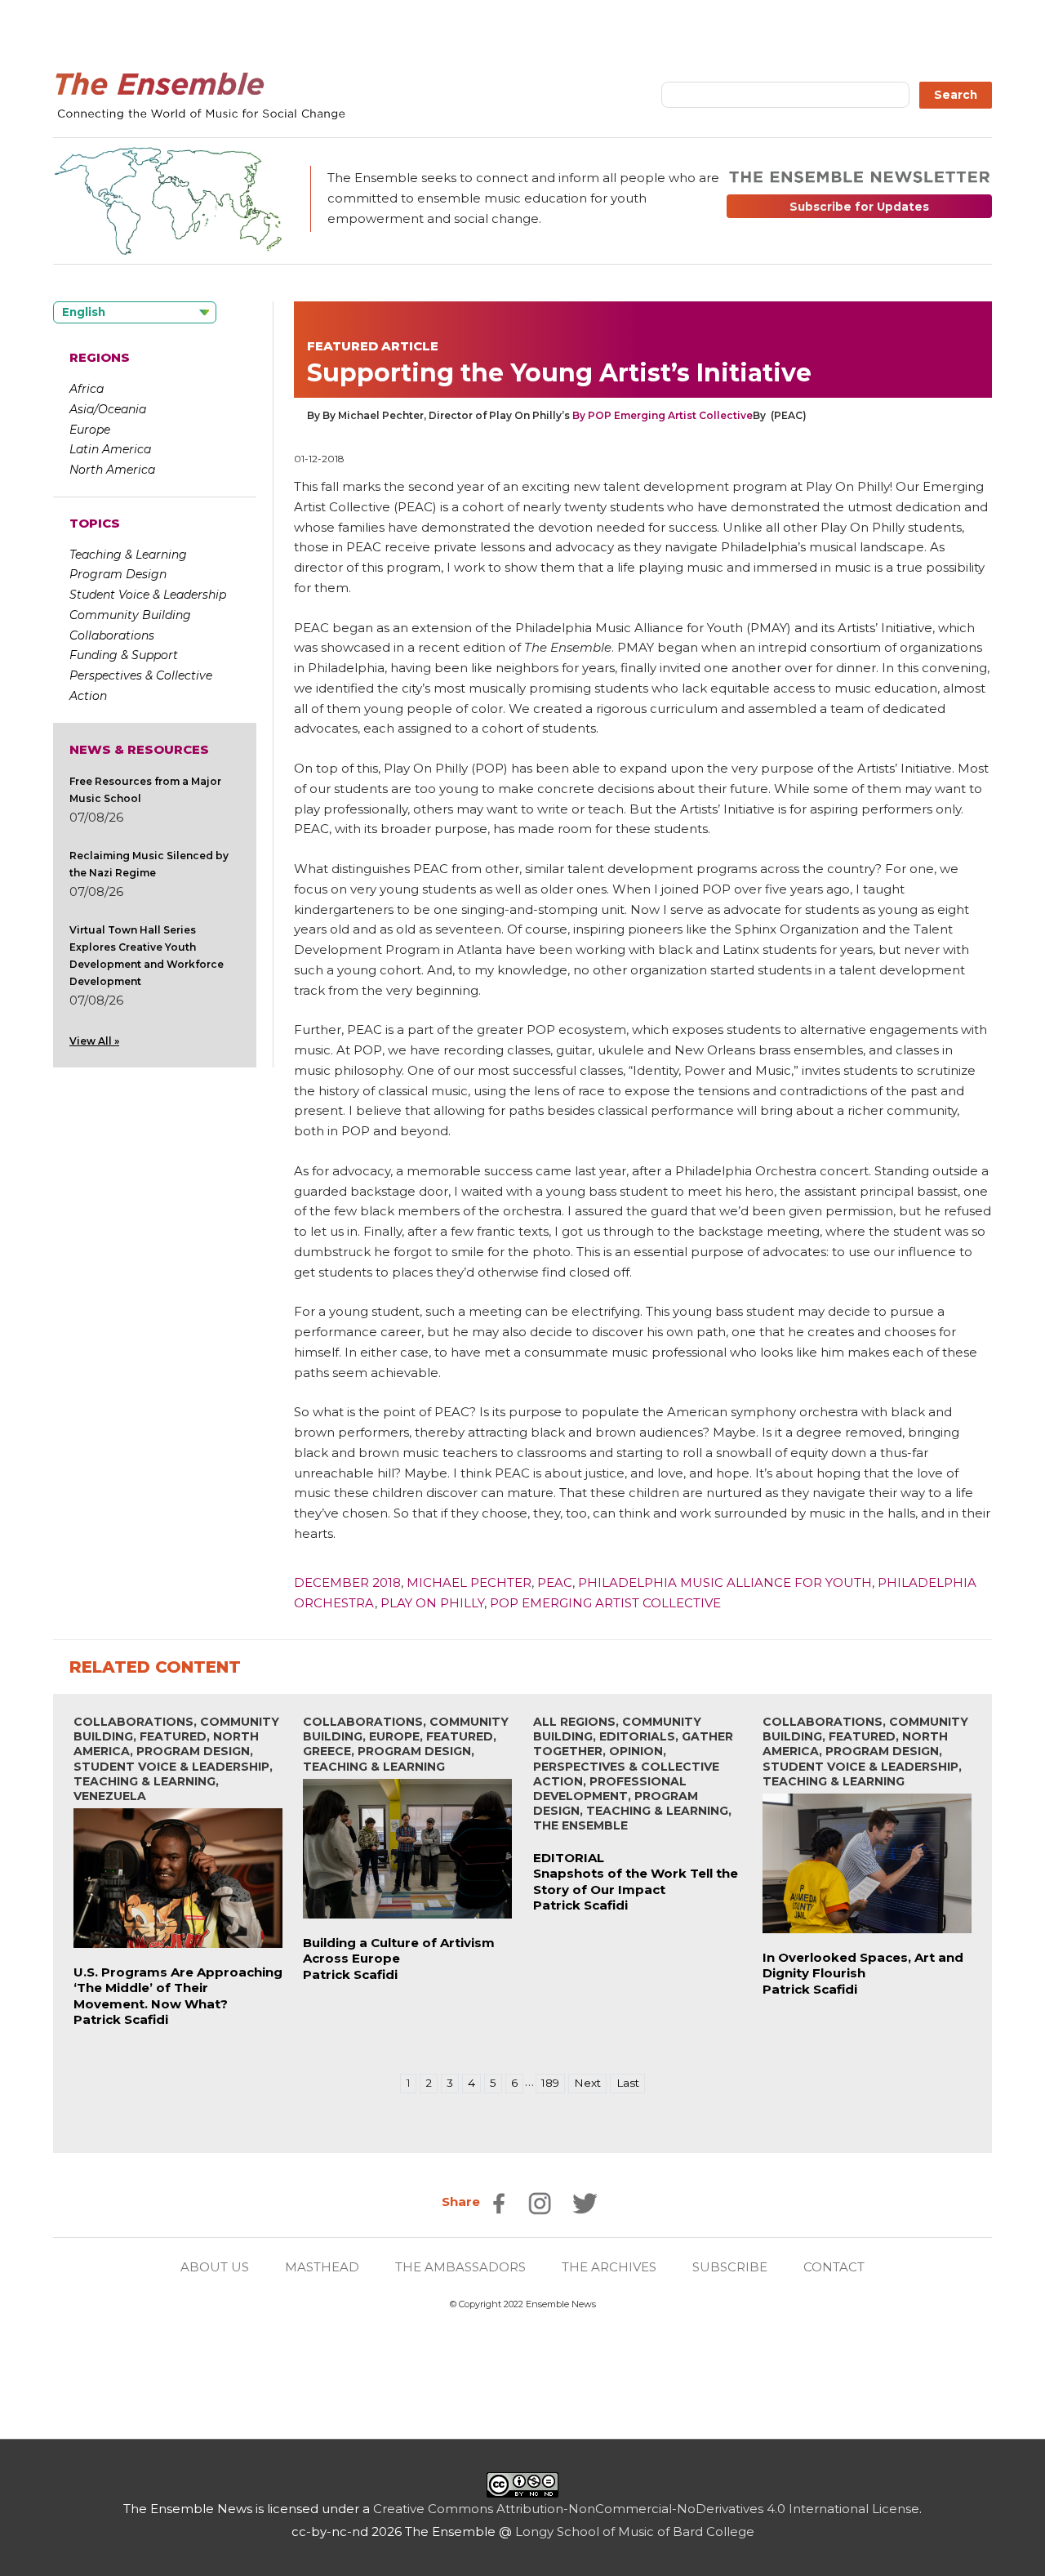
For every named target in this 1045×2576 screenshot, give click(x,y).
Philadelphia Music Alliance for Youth (725, 1582)
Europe (90, 430)
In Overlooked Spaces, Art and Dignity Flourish (863, 1965)
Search (956, 95)
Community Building (130, 615)
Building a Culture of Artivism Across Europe (399, 1951)
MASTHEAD (322, 2267)
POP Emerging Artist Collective (605, 1603)
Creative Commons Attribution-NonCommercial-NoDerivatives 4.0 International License (646, 2509)
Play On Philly (432, 1603)
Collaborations (112, 635)
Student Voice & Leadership (148, 595)
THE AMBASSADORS (460, 2267)
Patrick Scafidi (121, 2019)
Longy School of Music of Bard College (635, 2531)
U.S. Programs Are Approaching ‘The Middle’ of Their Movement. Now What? (178, 1988)
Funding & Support (124, 655)
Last (628, 2083)
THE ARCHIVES (609, 2267)
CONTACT (834, 2267)
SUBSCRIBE (730, 2267)
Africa (87, 389)
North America (112, 470)
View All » (94, 1041)
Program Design (118, 574)
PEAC (555, 1582)
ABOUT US (215, 2267)
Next (587, 2083)
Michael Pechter (469, 1582)
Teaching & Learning (128, 555)
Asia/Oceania (108, 409)
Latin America (110, 449)
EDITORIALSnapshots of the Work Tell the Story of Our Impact (636, 1874)
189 (550, 2083)
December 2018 (347, 1582)
